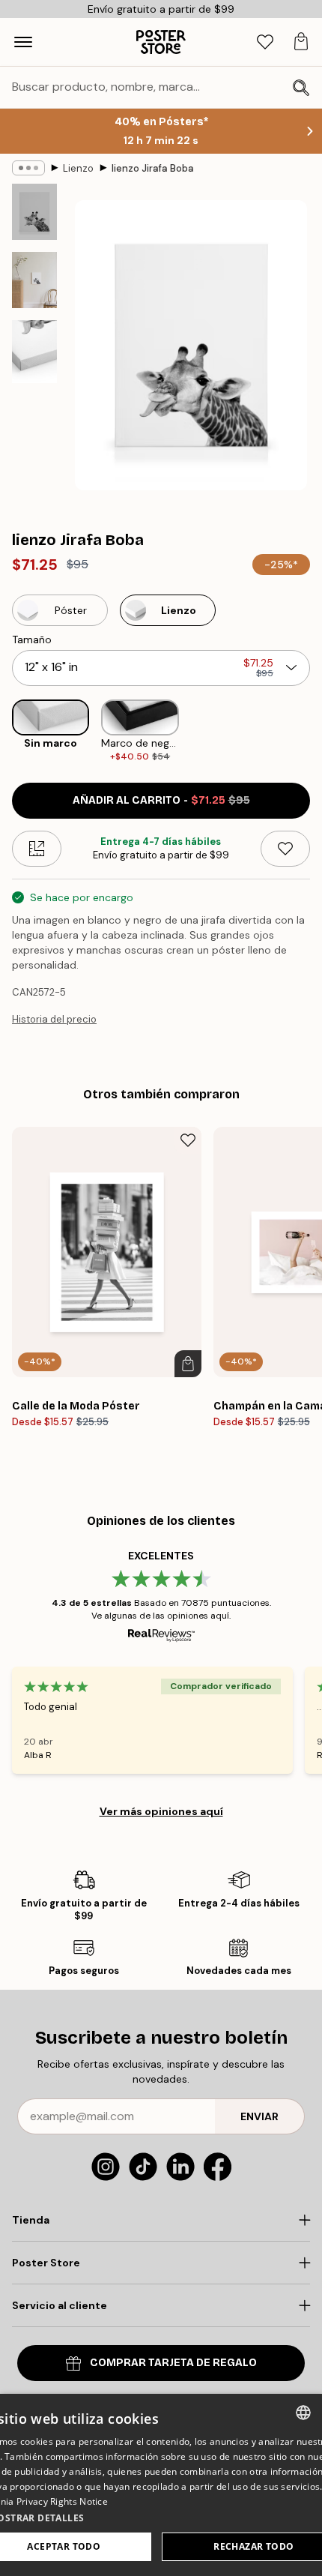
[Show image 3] (34, 352)
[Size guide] (37, 849)
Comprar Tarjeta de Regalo (173, 2363)
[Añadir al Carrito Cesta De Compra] (188, 1364)
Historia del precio (54, 1019)
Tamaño (32, 640)
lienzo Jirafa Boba (153, 168)
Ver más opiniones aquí (161, 1811)
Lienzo (78, 168)
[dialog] (161, 2485)
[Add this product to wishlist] (285, 849)
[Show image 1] (34, 212)
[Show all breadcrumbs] (28, 168)
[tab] (265, 42)
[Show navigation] (23, 42)
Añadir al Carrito (161, 800)
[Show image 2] (34, 280)
